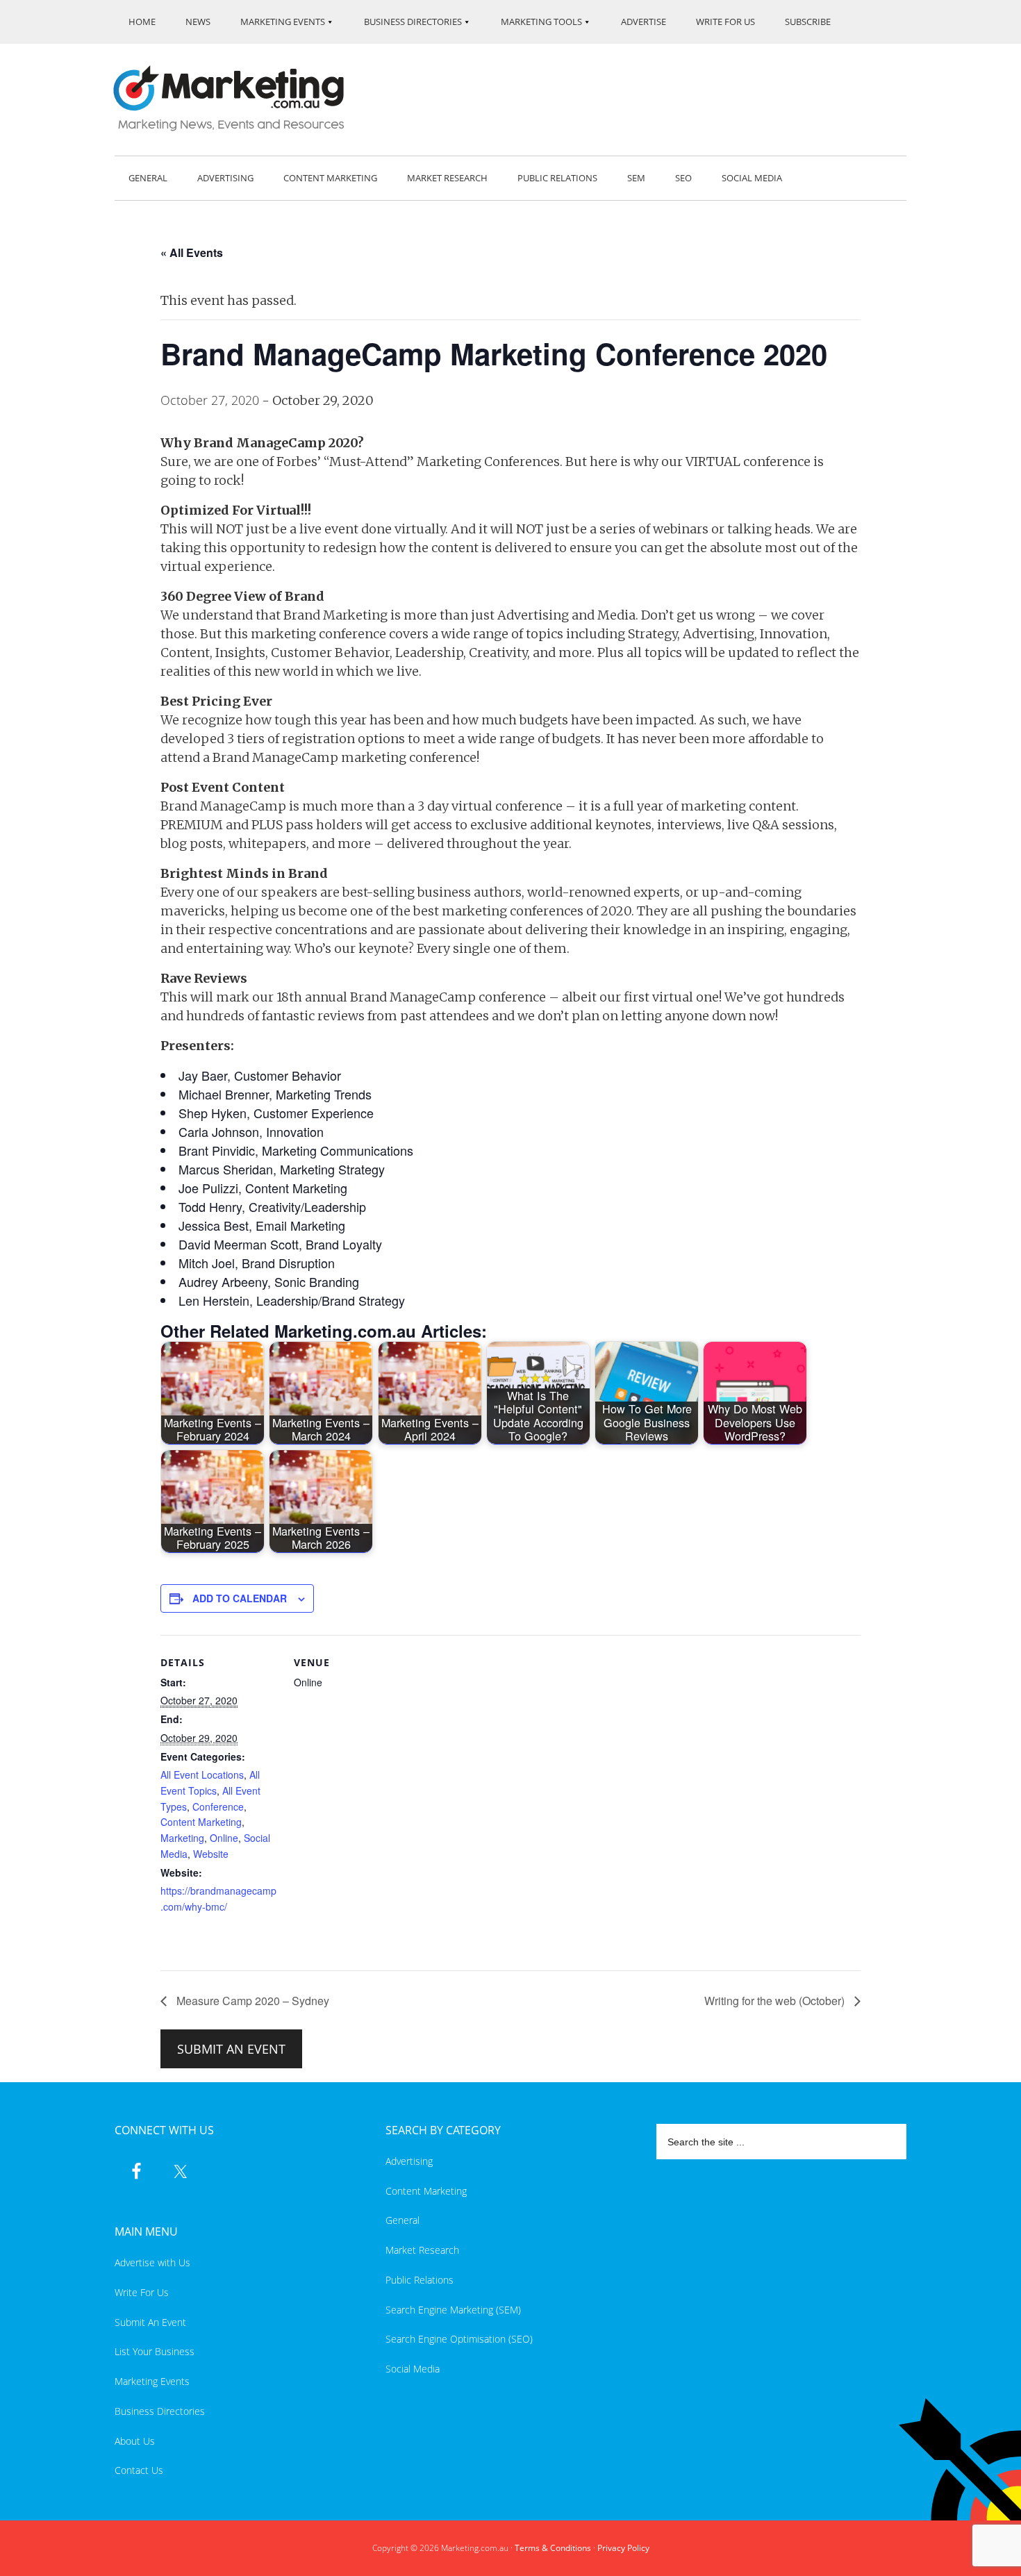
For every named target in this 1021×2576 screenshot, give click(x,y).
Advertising (409, 2161)
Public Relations (420, 2280)
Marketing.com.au (238, 98)
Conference (218, 1806)
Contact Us (139, 2470)
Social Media (413, 2369)
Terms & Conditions (553, 2548)
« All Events (192, 252)
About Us (135, 2441)
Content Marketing (201, 1822)
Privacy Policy (623, 2548)
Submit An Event (150, 2322)
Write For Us (142, 2292)
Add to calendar (240, 1598)
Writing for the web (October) (776, 2001)
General (402, 2220)
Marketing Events (152, 2381)
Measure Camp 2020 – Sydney (251, 2001)
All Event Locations (202, 1775)
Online (224, 1838)
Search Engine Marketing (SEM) (453, 2310)
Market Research (422, 2250)
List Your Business (155, 2351)
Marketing (182, 1838)
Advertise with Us (152, 2262)
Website (211, 1854)
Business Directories (160, 2411)
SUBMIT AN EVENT (231, 2049)
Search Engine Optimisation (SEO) (459, 2339)
